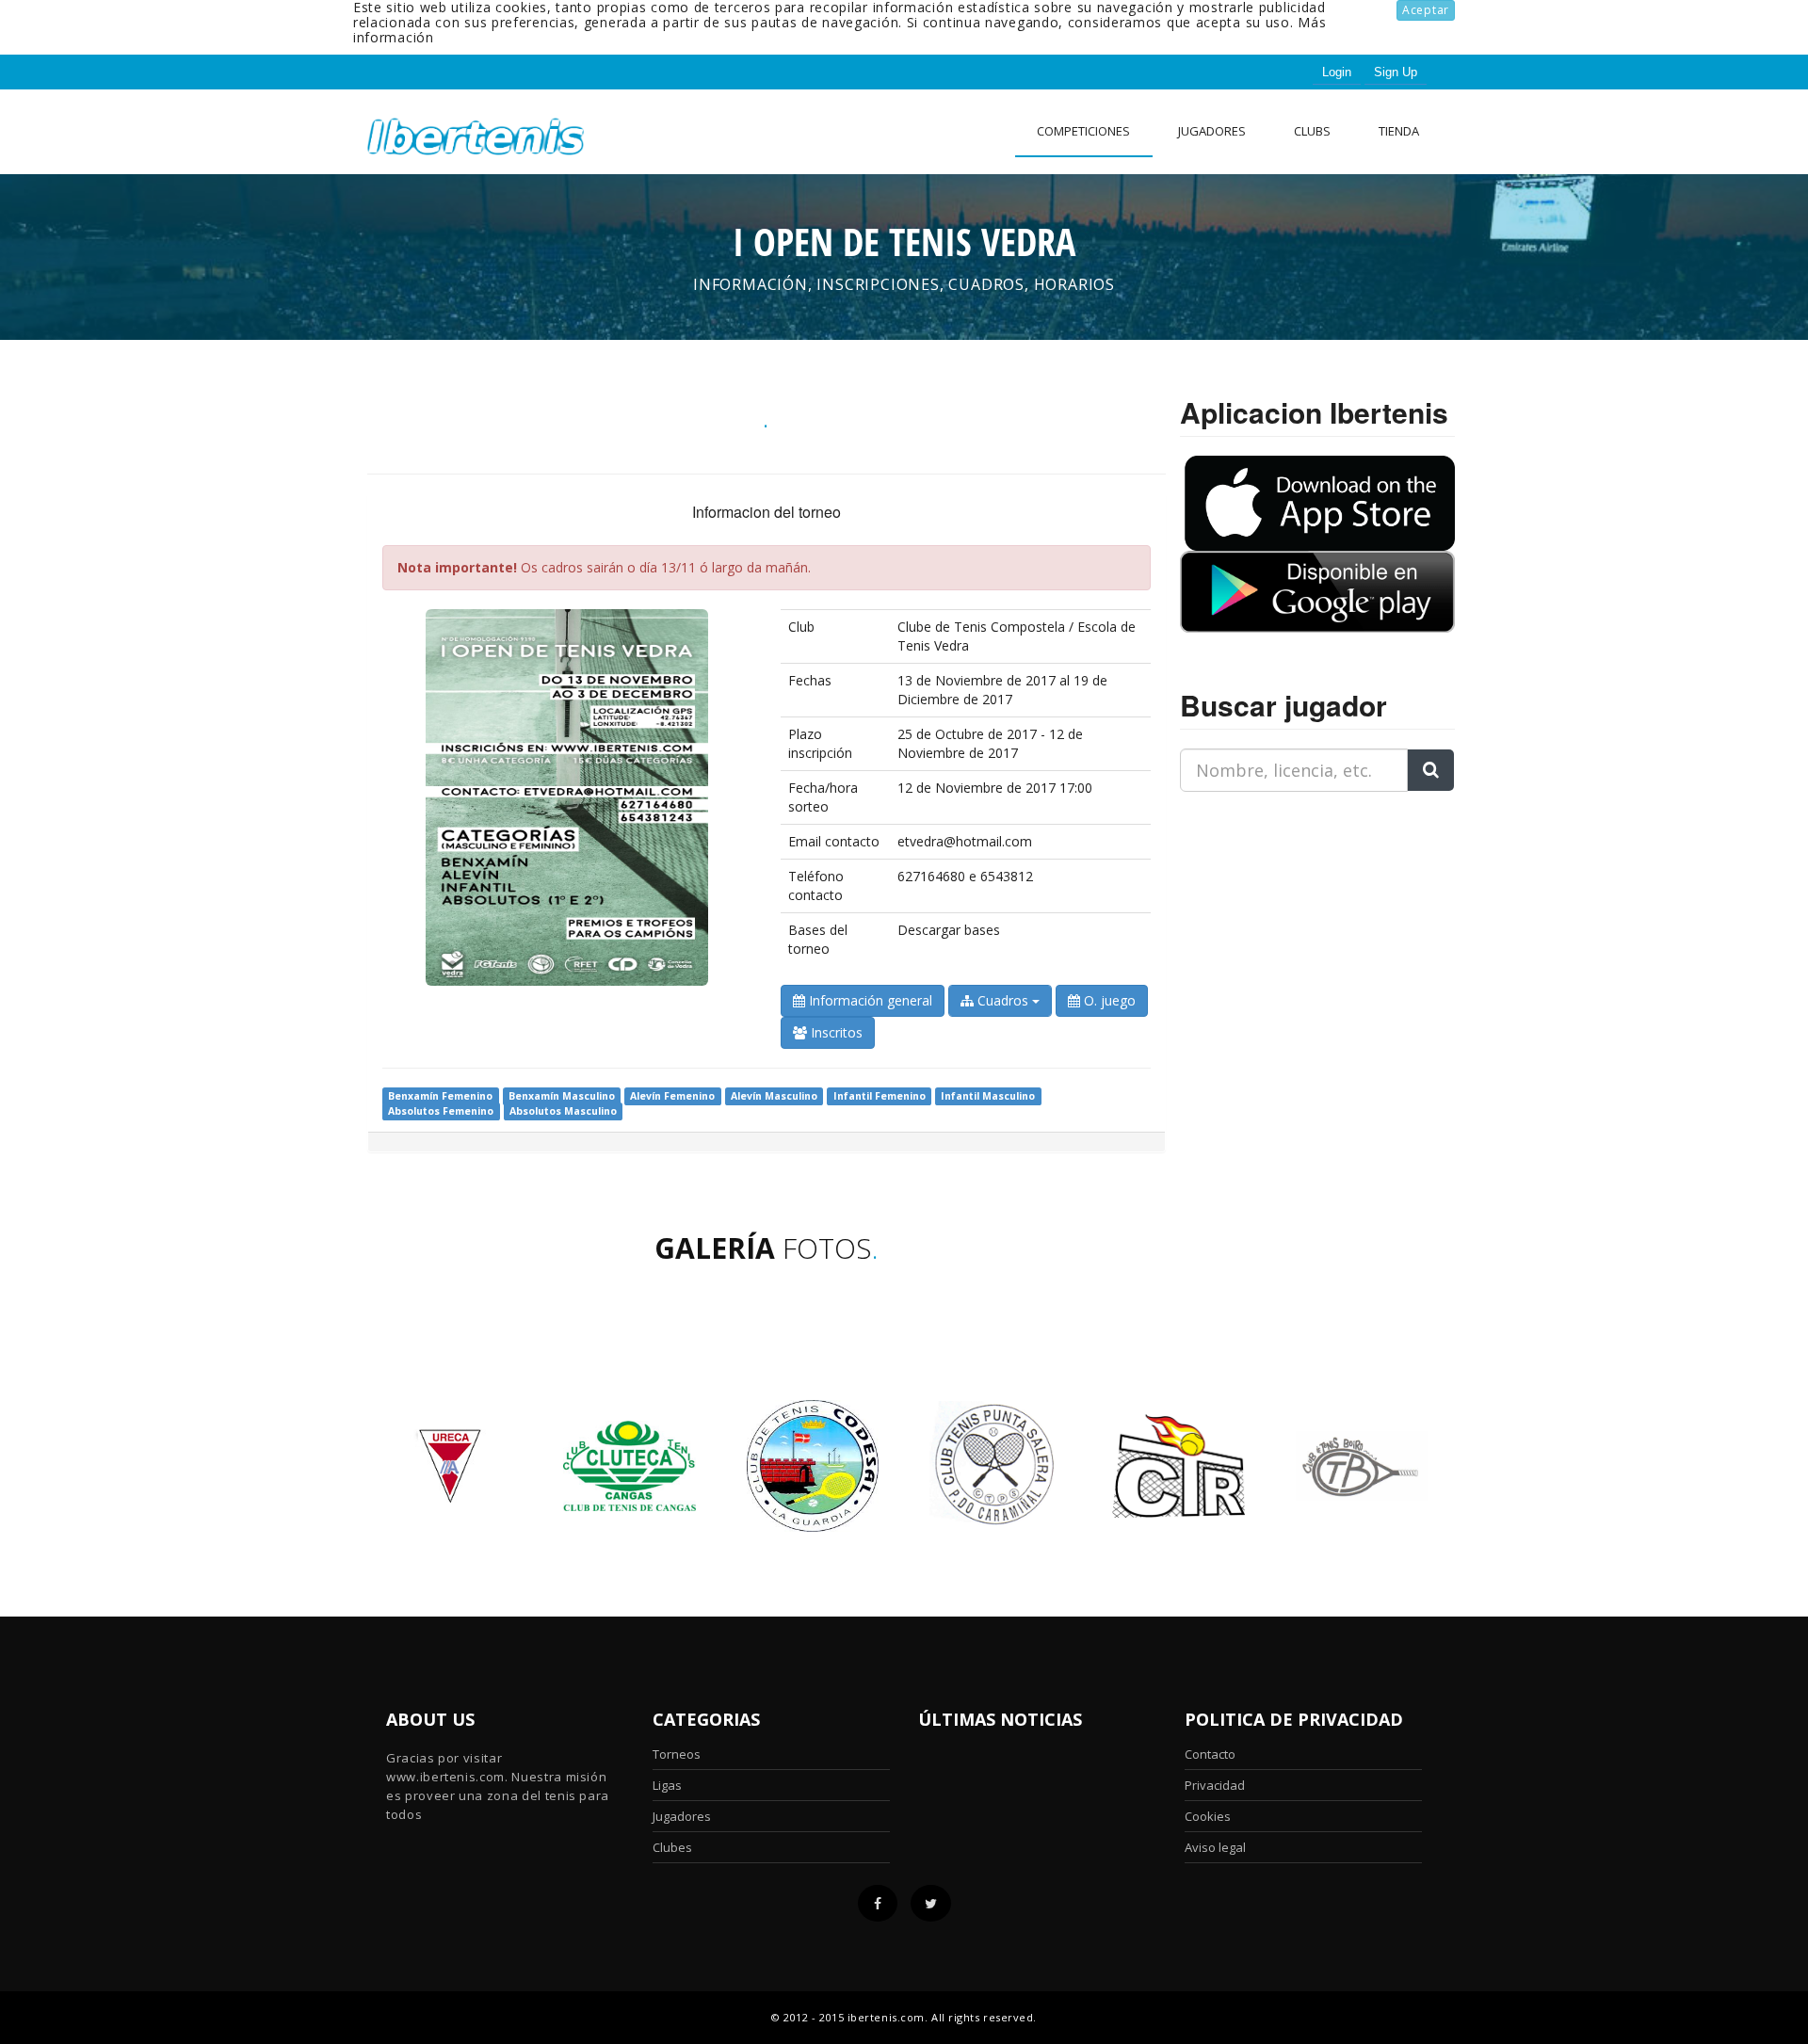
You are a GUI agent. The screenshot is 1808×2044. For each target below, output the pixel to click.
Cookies (1208, 1816)
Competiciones (1083, 131)
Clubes (672, 1847)
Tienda (1399, 131)
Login (1337, 72)
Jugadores (1212, 131)
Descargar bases (949, 930)
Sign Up (1396, 72)
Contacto (1210, 1754)
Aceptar (1426, 10)
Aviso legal (1215, 1847)
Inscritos (835, 1032)
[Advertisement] (1298, 925)
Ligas (667, 1785)
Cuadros (1003, 1000)
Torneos (677, 1754)
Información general (869, 1000)
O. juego (1108, 1000)
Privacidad (1215, 1785)
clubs (1312, 131)
